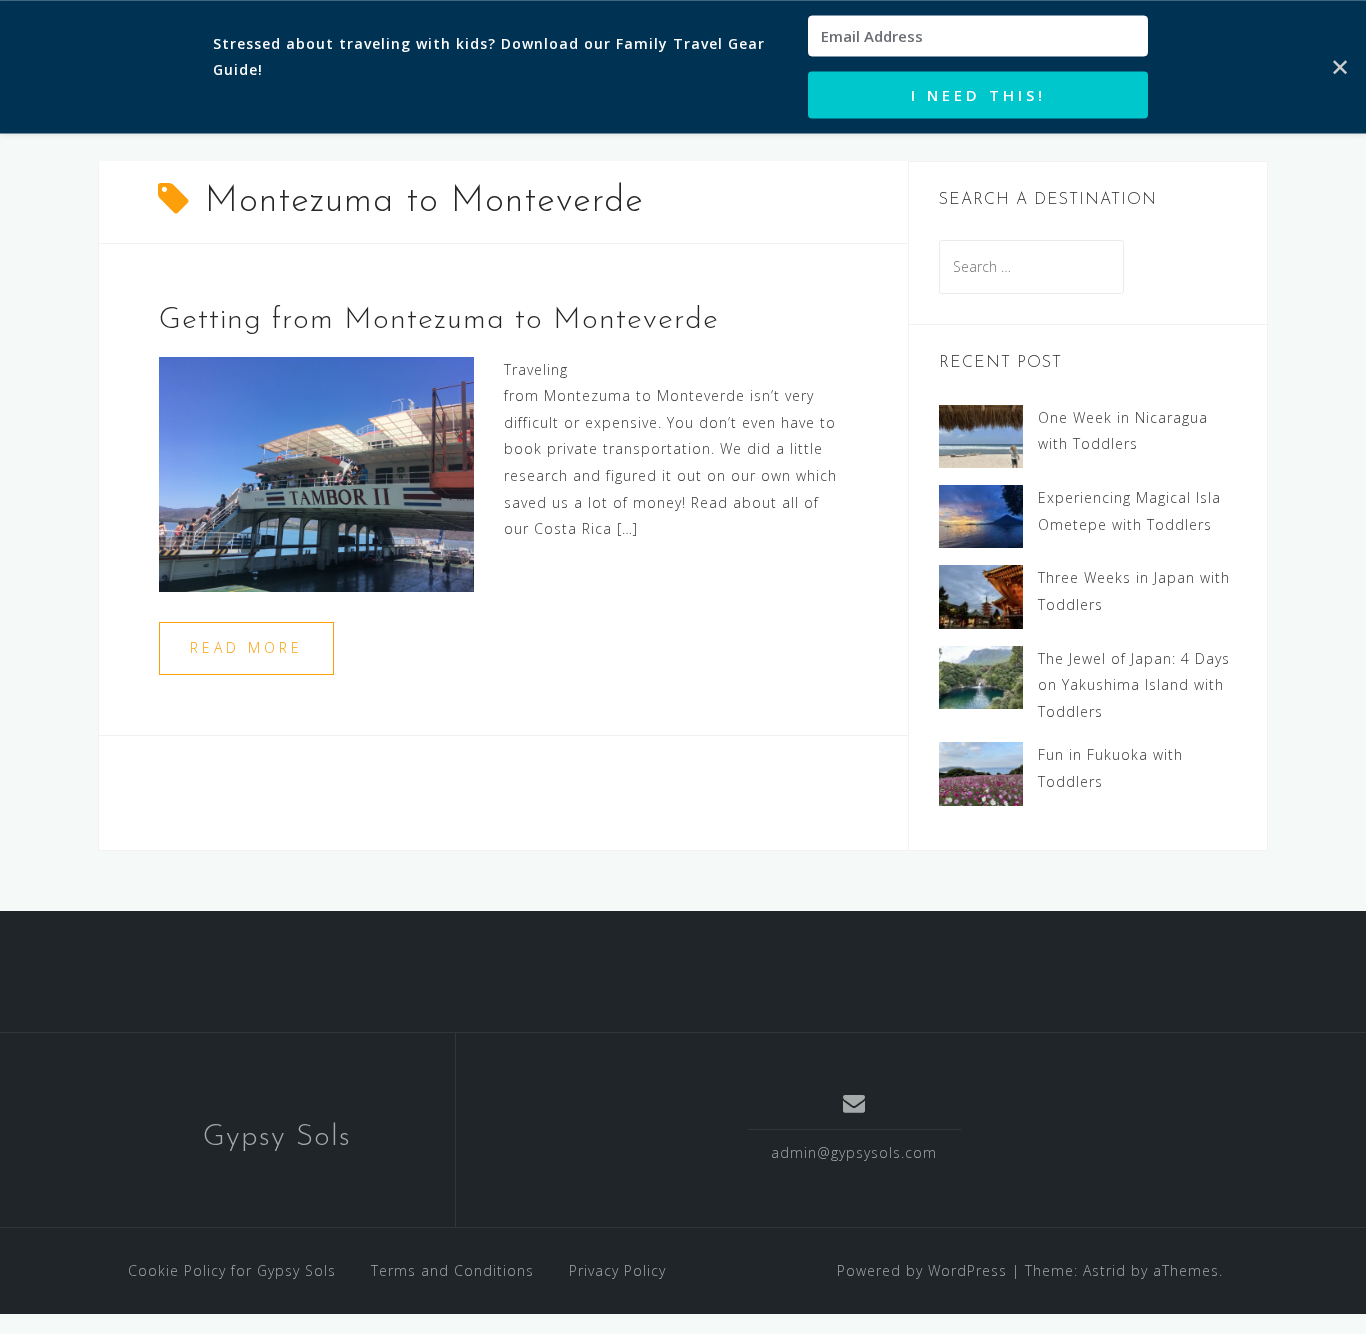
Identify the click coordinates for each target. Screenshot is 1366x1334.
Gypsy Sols (277, 1137)
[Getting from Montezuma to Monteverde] (316, 472)
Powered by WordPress (922, 1270)
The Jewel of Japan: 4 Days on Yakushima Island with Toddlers (1134, 685)
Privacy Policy (617, 1270)
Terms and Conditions (452, 1270)
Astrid (1104, 1270)
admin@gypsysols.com (854, 1152)
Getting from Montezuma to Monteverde (439, 320)
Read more (246, 647)
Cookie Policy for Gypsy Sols (232, 1270)
